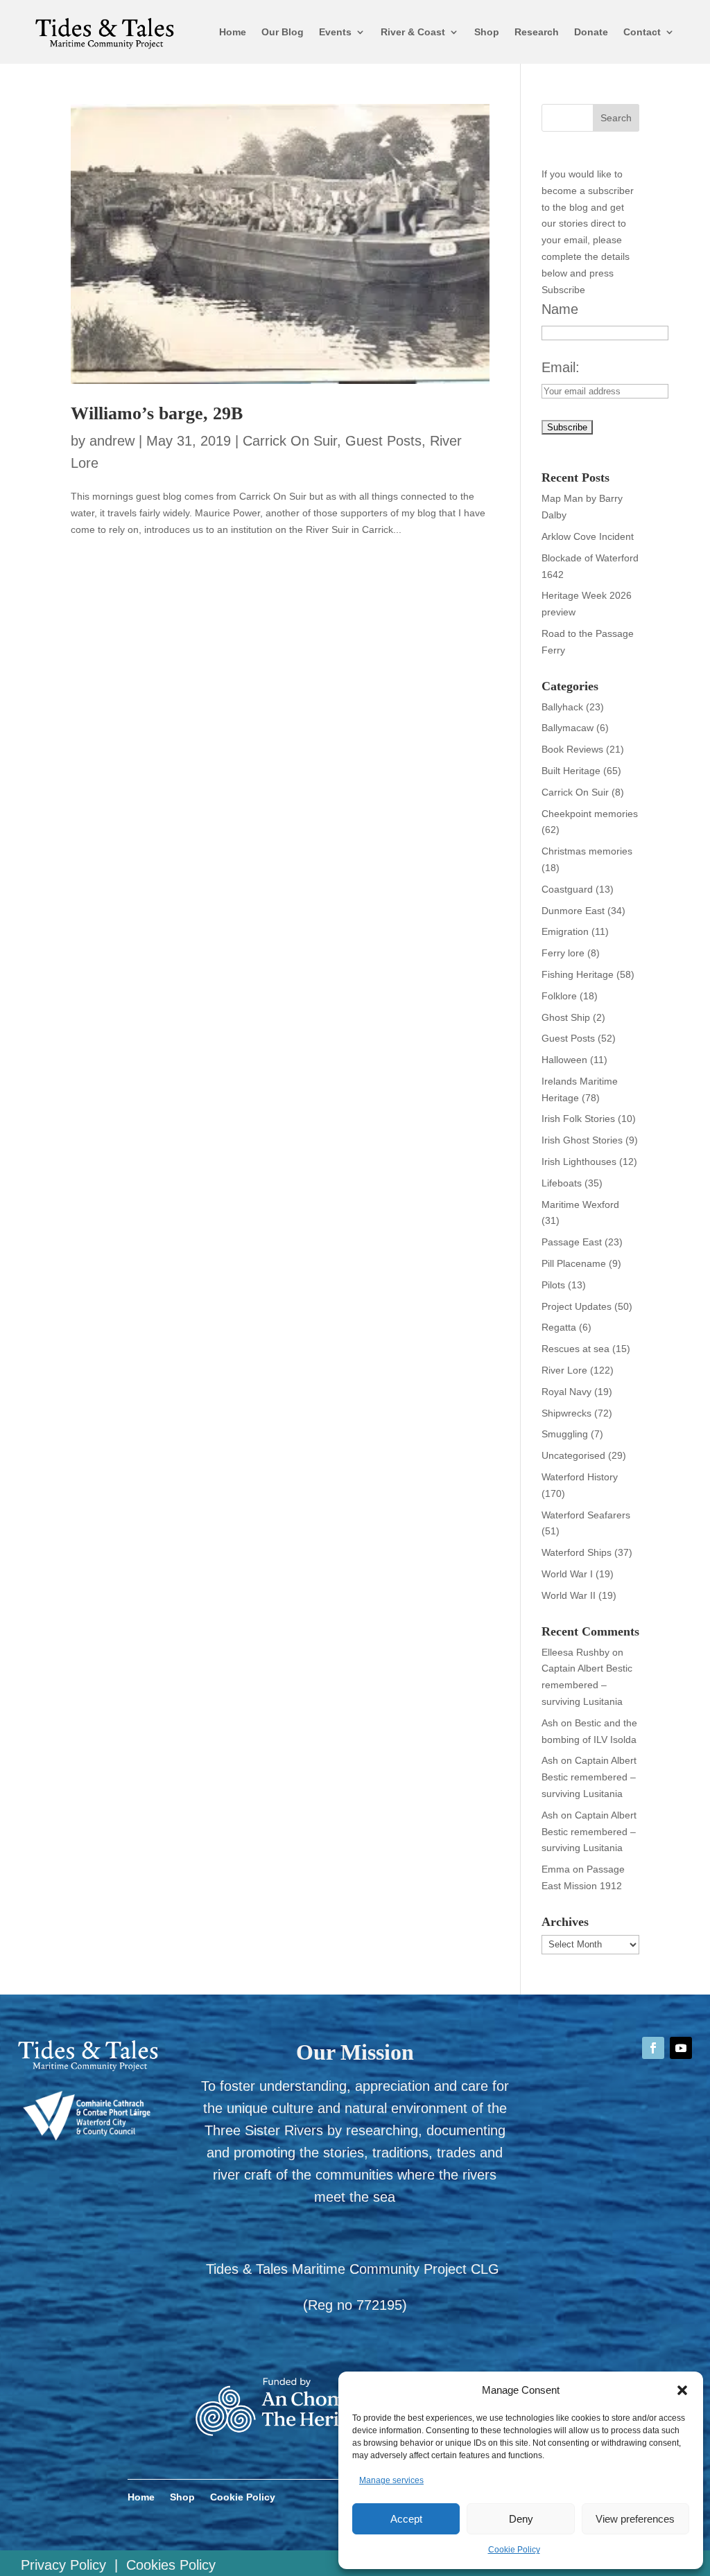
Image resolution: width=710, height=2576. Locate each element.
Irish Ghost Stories (582, 1140)
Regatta (559, 1327)
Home (233, 32)
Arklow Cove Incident (588, 536)
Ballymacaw (568, 728)
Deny (521, 2519)
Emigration (565, 931)
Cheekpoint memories (590, 814)
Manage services (391, 2480)
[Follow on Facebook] (653, 2048)
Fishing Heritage (578, 974)
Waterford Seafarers (586, 1515)
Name (560, 309)
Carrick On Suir (290, 441)
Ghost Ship (566, 1017)
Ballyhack (562, 707)
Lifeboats (562, 1183)
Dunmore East (573, 911)
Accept (406, 2519)
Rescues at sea (575, 1349)
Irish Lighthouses (579, 1162)
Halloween (564, 1060)
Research (537, 32)
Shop (487, 32)
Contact (642, 32)
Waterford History (580, 1477)
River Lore (564, 1370)
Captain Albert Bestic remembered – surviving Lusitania (587, 1685)
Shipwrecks (566, 1413)
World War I (567, 1574)
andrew (112, 441)
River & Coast (413, 32)
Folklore (559, 996)
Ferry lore (563, 953)
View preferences (635, 2519)
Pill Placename (574, 1263)
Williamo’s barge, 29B (157, 413)
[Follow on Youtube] (681, 2048)
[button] (682, 2390)
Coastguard (567, 889)
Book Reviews (572, 749)
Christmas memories (587, 851)
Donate (591, 32)
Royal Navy (566, 1392)
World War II (569, 1595)
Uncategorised (573, 1455)
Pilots (553, 1285)
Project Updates (577, 1306)
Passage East (572, 1242)
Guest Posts (383, 441)
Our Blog (283, 32)
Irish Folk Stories (578, 1119)
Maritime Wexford (580, 1204)
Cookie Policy (514, 2550)
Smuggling (565, 1434)
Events (335, 32)
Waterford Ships (577, 1552)
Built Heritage (571, 771)
